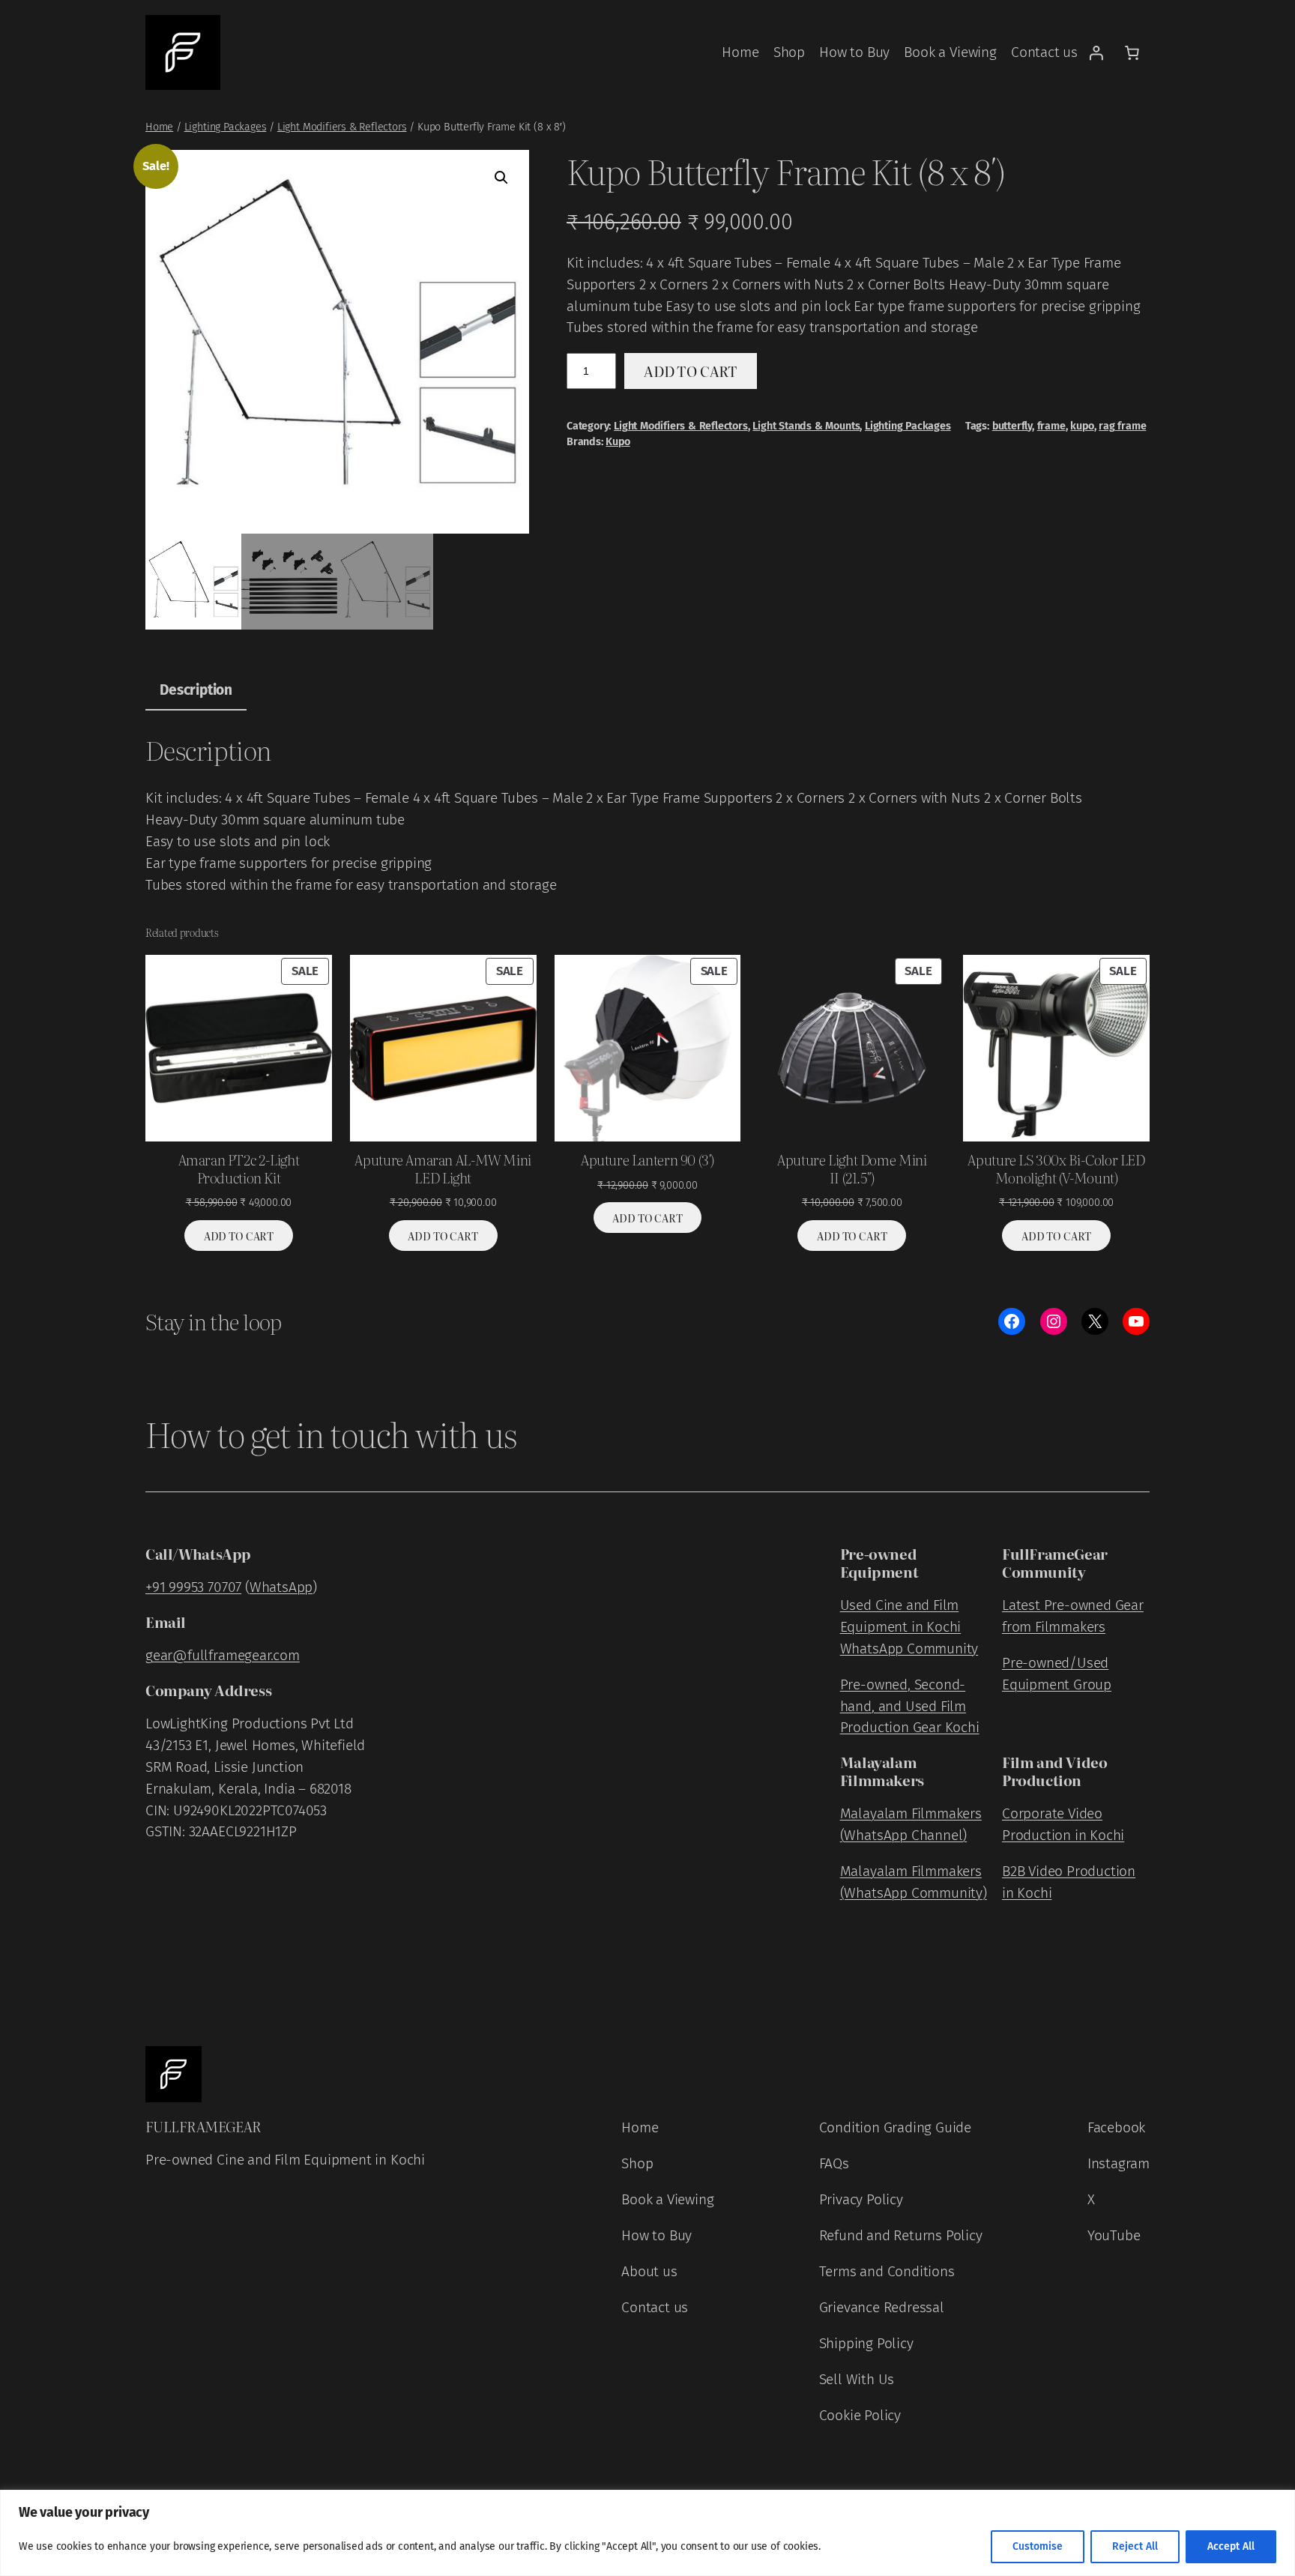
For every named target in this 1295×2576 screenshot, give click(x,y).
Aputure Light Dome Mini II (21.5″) (852, 1168)
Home (159, 127)
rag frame (1122, 426)
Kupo (618, 442)
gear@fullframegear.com (223, 1655)
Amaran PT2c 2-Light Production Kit (239, 1168)
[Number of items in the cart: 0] (1132, 52)
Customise (1038, 2546)
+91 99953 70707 (193, 1587)
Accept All (1231, 2546)
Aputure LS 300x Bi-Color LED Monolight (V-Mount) (1056, 1168)
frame (1051, 426)
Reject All (1135, 2546)
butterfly (1012, 426)
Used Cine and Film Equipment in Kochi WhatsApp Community (909, 1627)
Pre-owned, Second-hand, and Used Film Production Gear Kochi (910, 1706)
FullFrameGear (203, 2126)
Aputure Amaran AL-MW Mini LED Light (443, 1168)
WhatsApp (281, 1587)
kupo (1082, 426)
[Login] (1096, 52)
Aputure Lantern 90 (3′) (647, 1159)
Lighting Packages (226, 127)
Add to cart (691, 371)
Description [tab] (196, 690)
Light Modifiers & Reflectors (342, 127)
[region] (647, 2533)
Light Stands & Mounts (806, 426)
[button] (501, 178)
